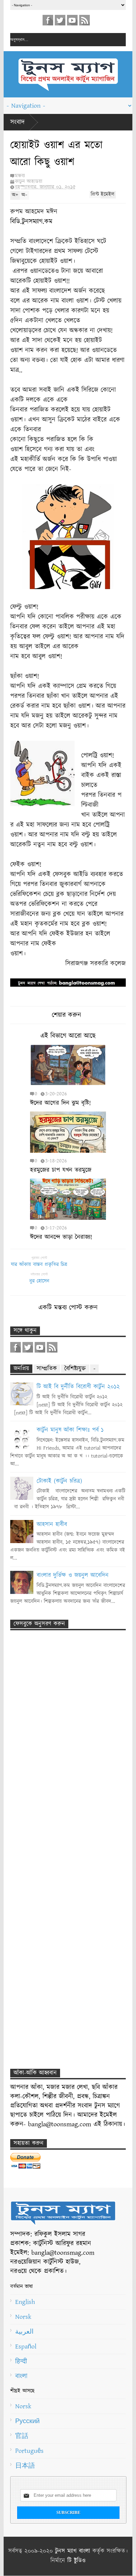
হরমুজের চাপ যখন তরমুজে (61, 1170)
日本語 (25, 2466)
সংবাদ (17, 122)
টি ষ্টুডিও (76, 2561)
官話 (22, 2436)
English (25, 2302)
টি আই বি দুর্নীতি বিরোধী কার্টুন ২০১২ (78, 1387)
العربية (24, 2332)
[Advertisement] (58, 1760)
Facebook (48, 20)
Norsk (23, 2317)
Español (26, 2347)
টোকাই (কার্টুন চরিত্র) (59, 1481)
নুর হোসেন (39, 1281)
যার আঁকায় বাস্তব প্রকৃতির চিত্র (39, 1265)
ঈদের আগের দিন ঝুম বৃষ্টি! (60, 1103)
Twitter (60, 20)
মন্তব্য (20, 176)
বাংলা (21, 2376)
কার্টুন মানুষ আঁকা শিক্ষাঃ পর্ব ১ (70, 1430)
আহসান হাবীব (52, 1525)
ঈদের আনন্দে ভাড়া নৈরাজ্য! (61, 1237)
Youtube (72, 20)
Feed (85, 20)
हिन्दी (21, 2361)
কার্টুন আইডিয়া (29, 181)
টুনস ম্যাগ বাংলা (73, 2551)
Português (29, 2451)
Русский (27, 2421)
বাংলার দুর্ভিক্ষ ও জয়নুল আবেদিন (73, 1575)
